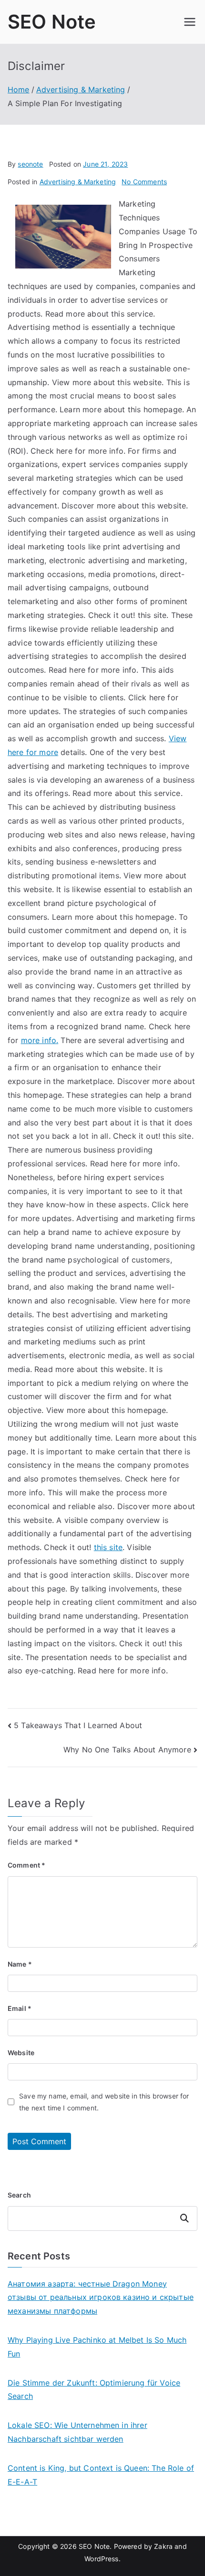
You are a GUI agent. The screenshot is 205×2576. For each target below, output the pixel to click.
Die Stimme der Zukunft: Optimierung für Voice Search (94, 2390)
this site (108, 1547)
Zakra (163, 2546)
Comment (26, 1865)
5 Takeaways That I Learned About (78, 1725)
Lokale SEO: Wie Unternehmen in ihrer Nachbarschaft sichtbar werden (77, 2432)
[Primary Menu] (190, 22)
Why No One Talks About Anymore (127, 1750)
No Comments (144, 182)
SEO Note (52, 22)
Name (20, 1964)
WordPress (101, 2559)
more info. (40, 1040)
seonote (30, 164)
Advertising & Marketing (78, 182)
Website (21, 2053)
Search (19, 2195)
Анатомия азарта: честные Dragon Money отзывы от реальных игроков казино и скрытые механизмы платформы (101, 2298)
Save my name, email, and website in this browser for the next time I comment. (104, 2102)
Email (20, 2008)
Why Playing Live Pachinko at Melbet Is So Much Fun (97, 2347)
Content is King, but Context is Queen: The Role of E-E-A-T (101, 2475)
